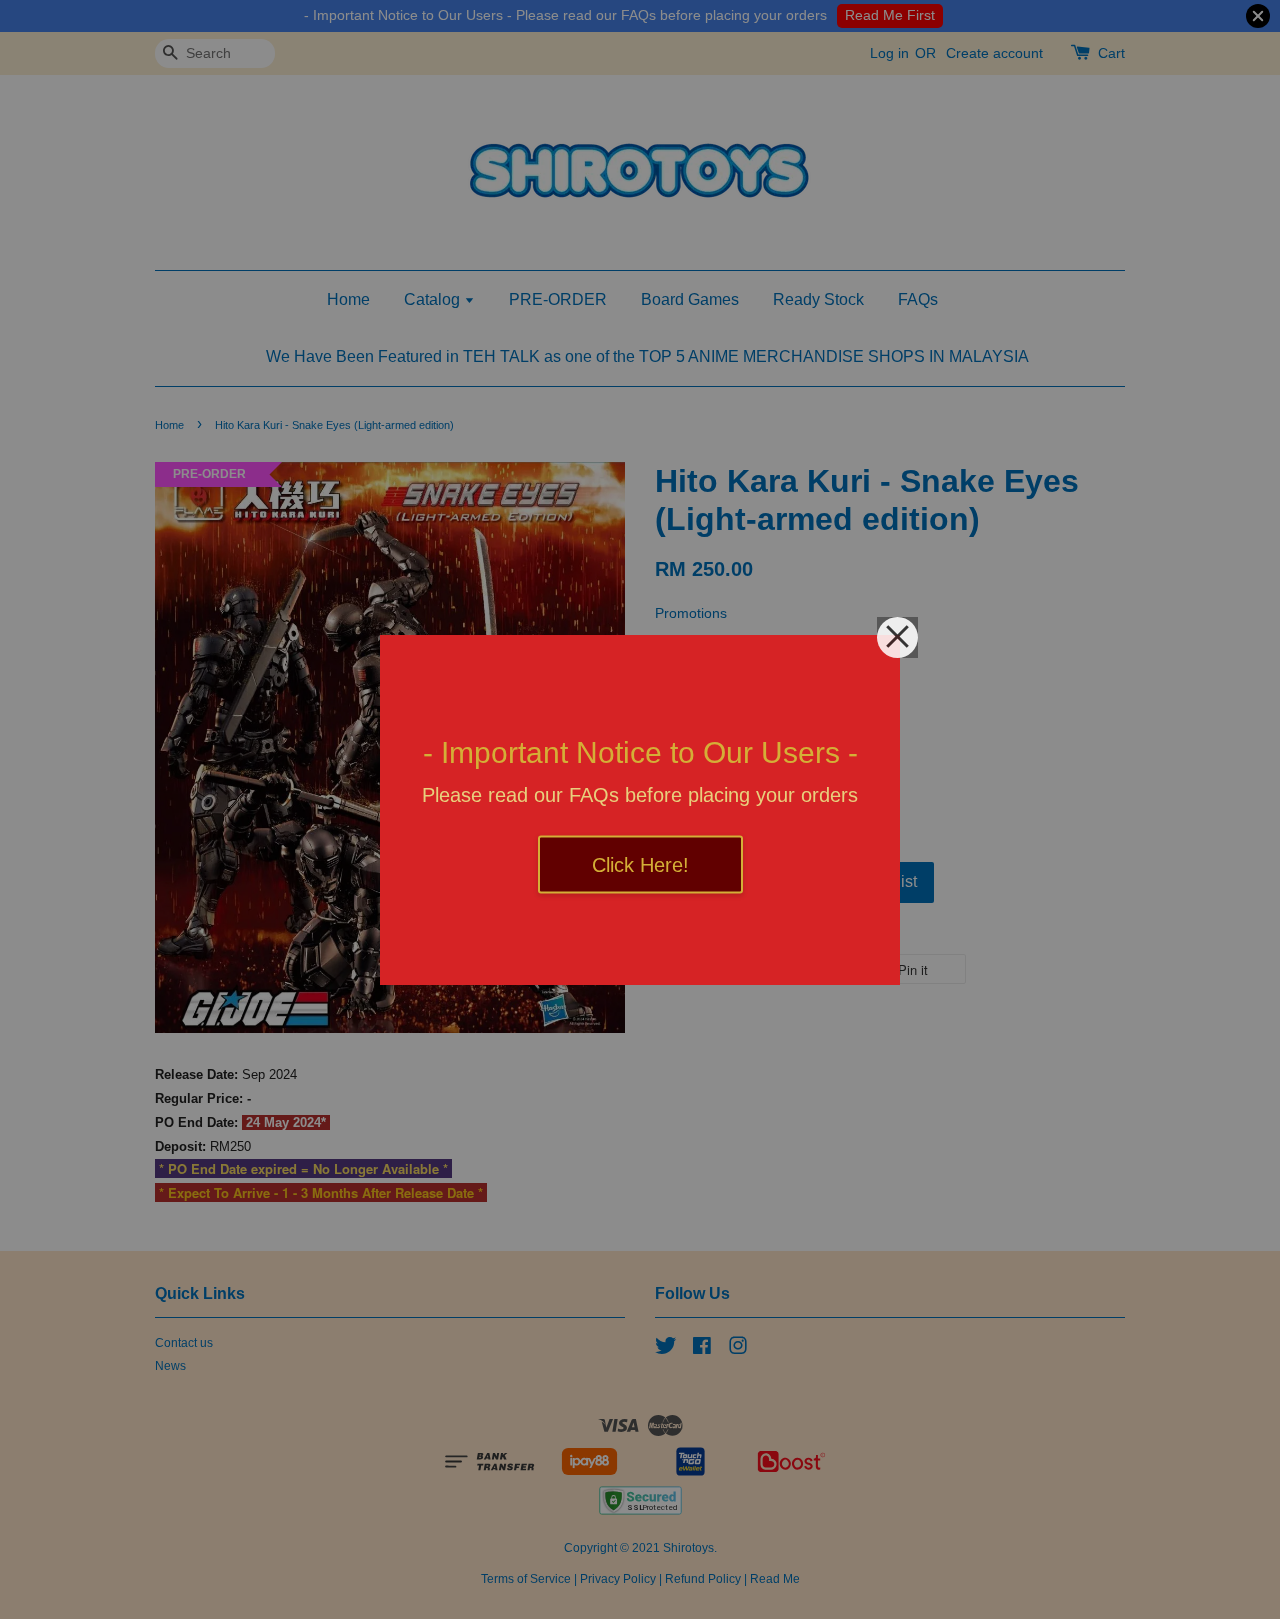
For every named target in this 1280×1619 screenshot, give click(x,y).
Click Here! (640, 864)
